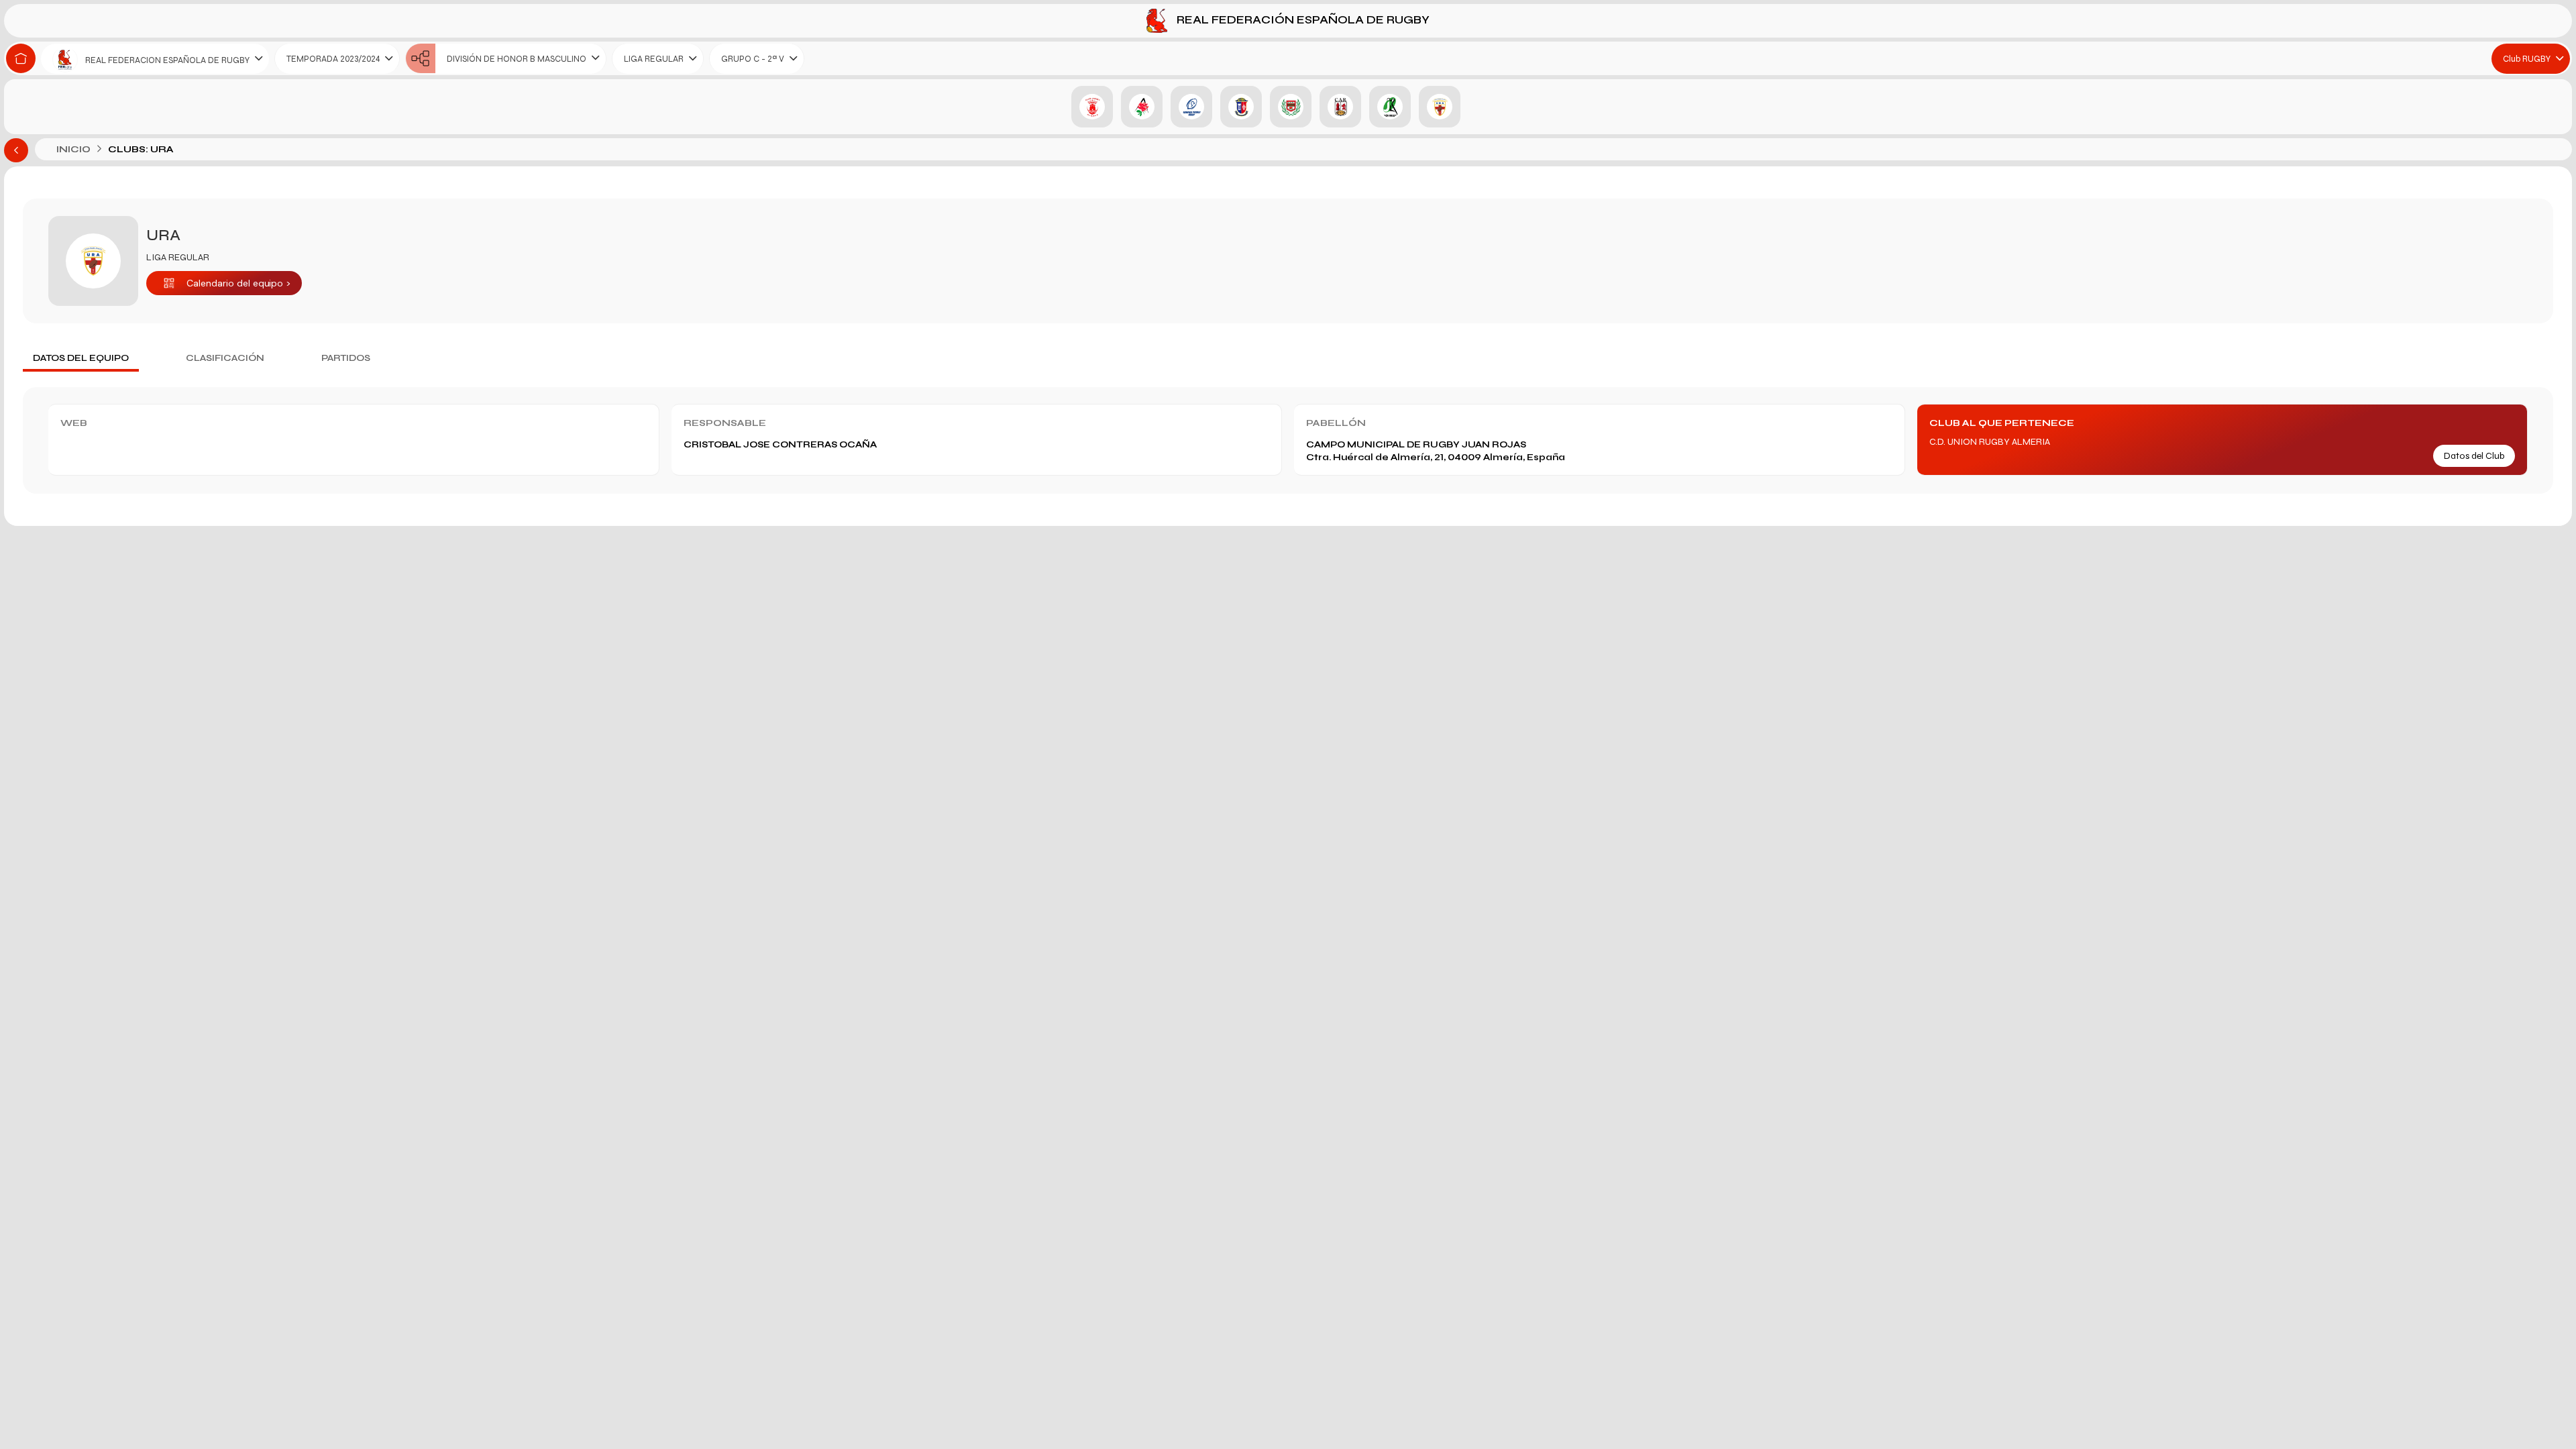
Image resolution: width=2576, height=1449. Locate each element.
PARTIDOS (346, 358)
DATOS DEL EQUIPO (81, 358)
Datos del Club (2474, 456)
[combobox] (155, 59)
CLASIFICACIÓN (225, 358)
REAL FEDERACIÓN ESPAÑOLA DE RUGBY (1302, 20)
